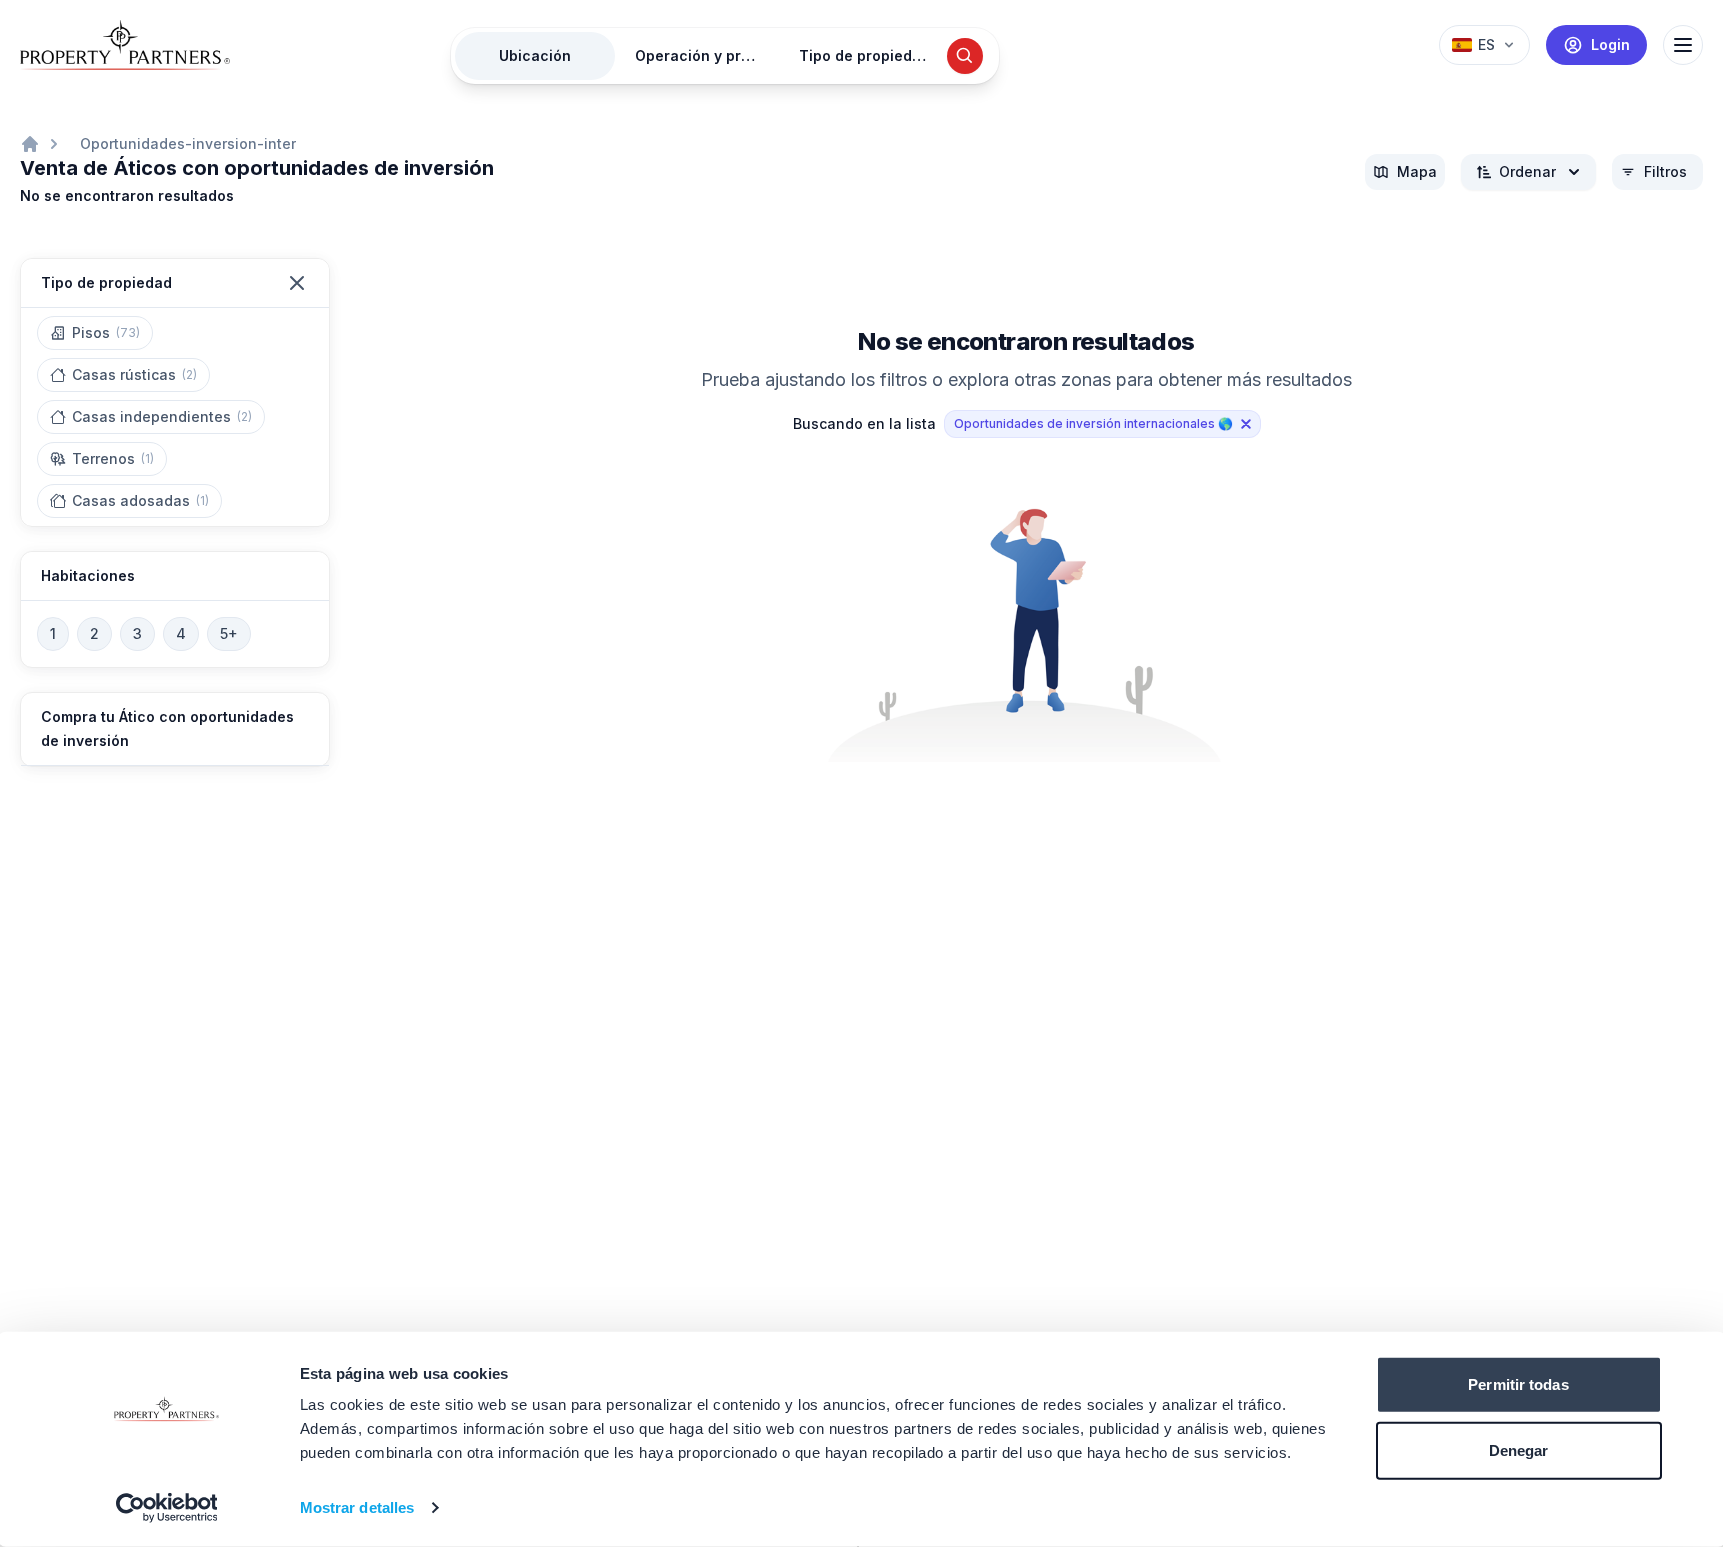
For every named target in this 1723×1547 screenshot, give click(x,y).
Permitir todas (1518, 1384)
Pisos (106, 332)
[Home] (30, 144)
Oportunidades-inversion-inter (188, 143)
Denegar (1519, 1449)
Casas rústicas (134, 374)
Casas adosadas (140, 500)
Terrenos (113, 458)
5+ (229, 633)
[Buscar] (965, 56)
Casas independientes (162, 416)
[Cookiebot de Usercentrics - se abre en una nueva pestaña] (166, 1508)
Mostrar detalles (357, 1507)
